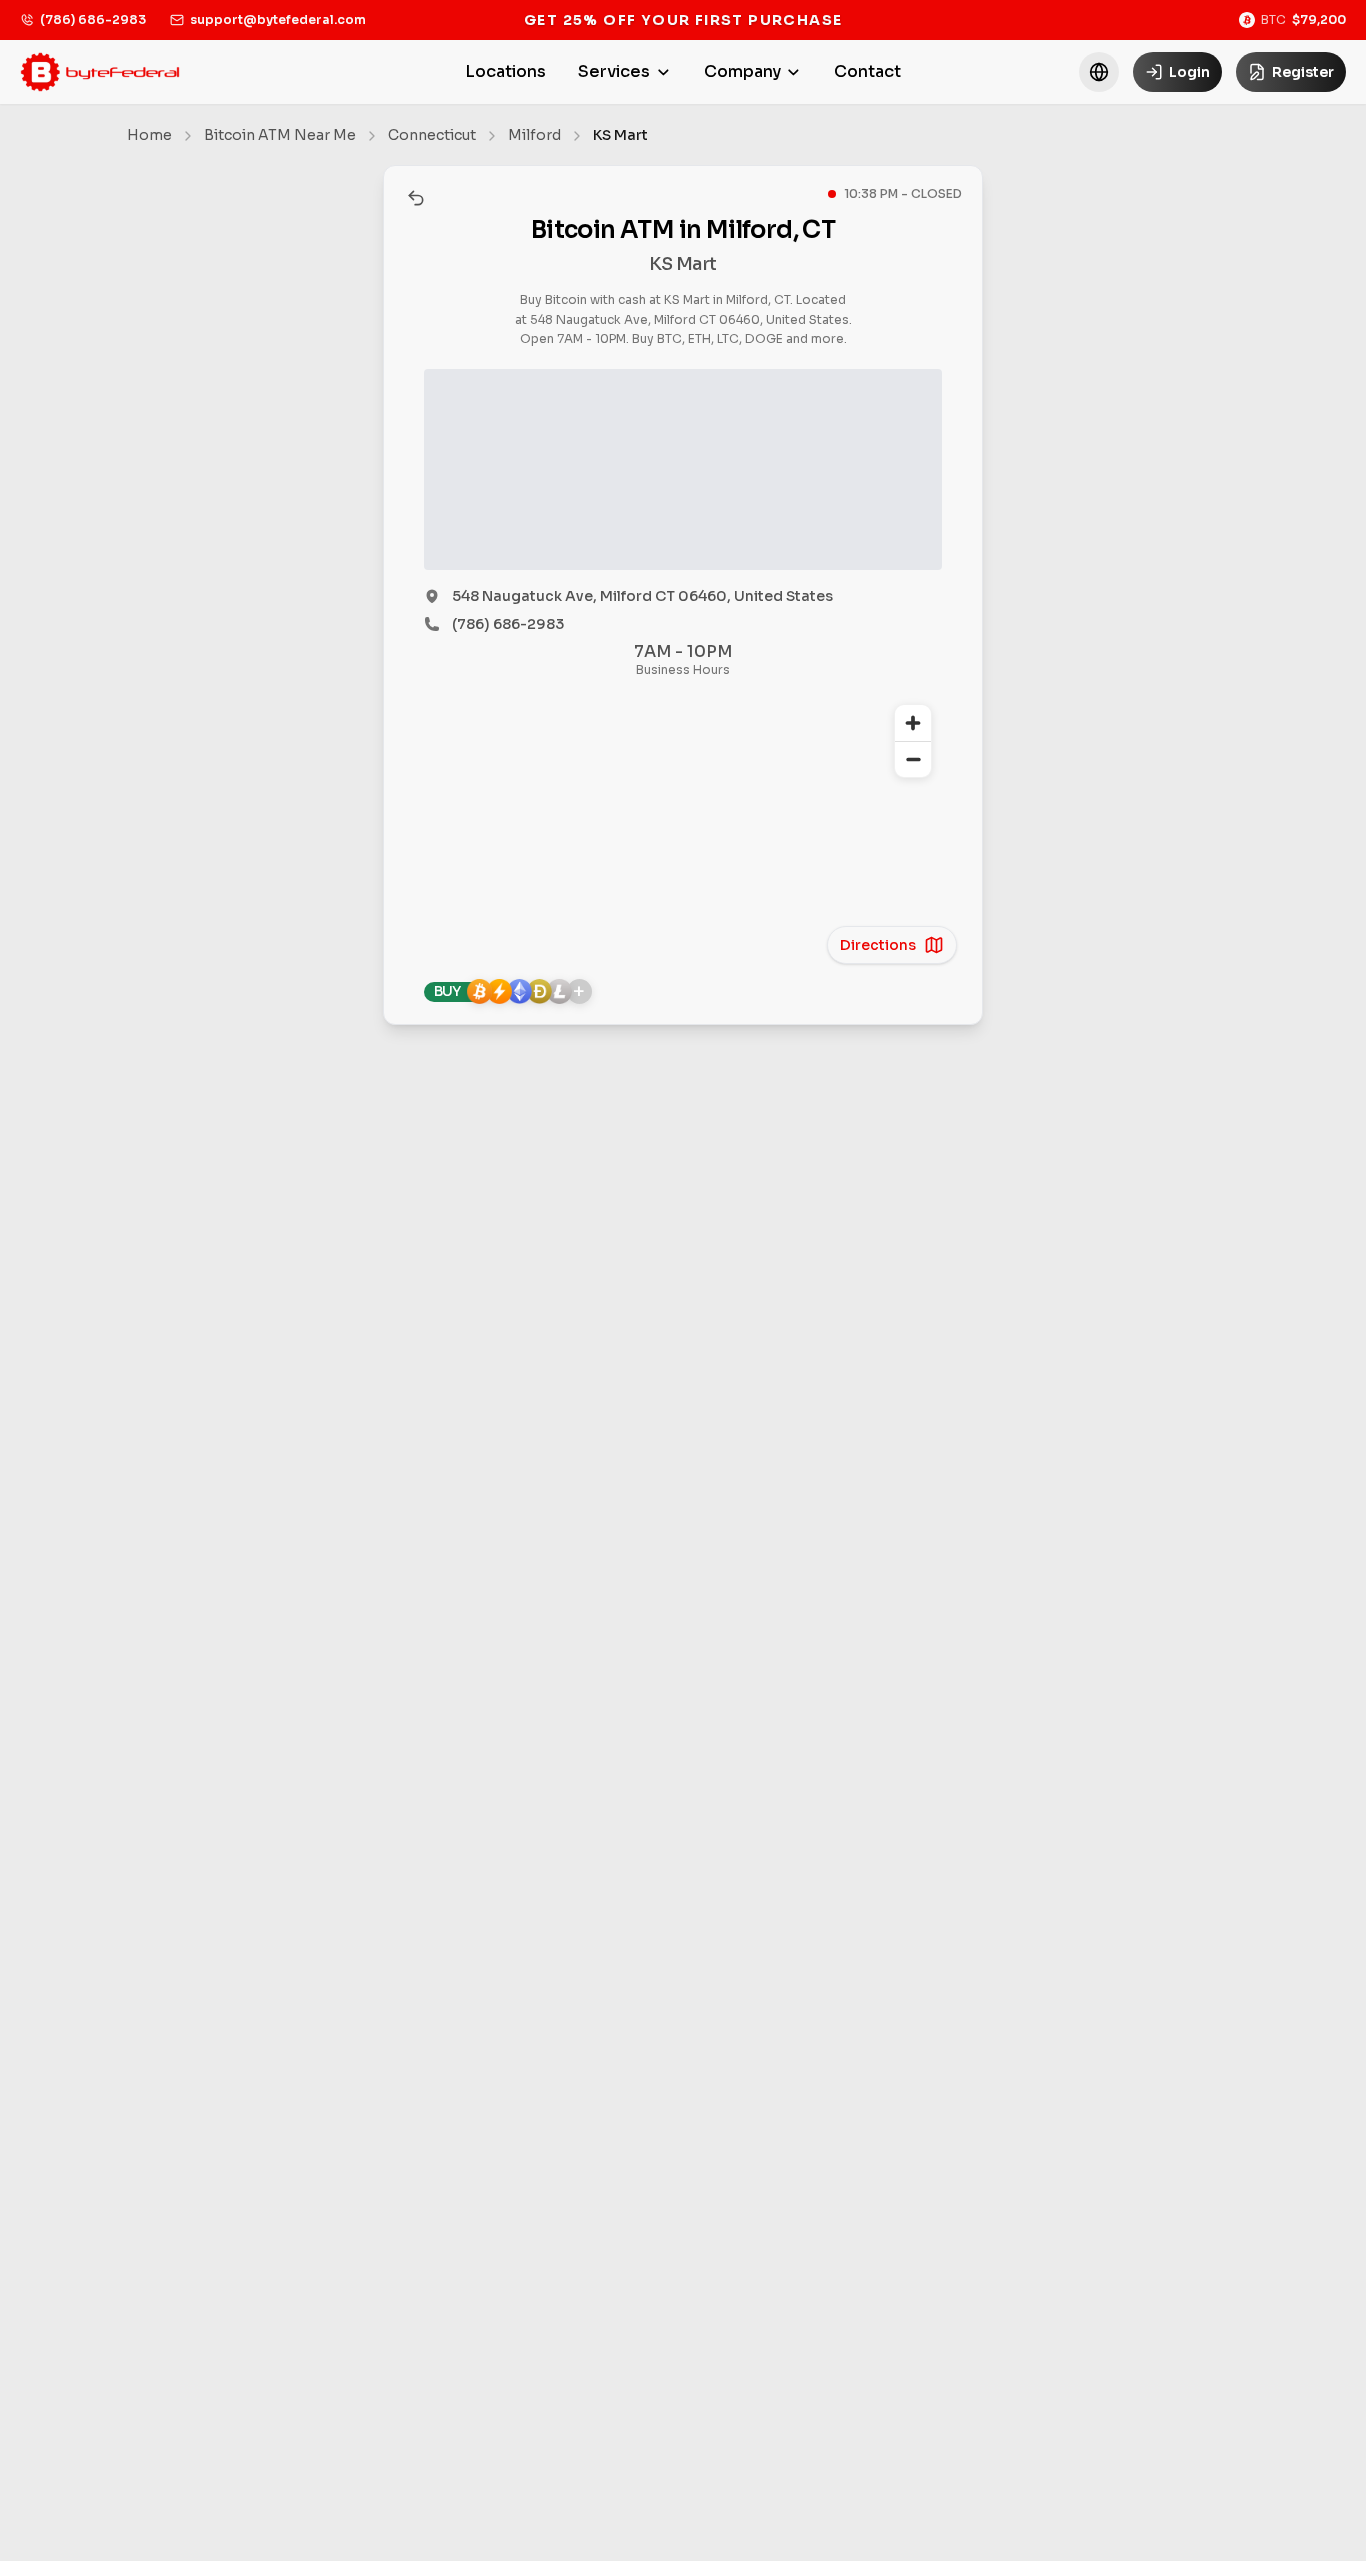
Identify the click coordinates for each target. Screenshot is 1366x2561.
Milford (534, 135)
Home (149, 135)
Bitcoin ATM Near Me (280, 135)
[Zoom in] (913, 723)
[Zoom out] (913, 759)
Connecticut (432, 135)
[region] (683, 819)
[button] (1099, 72)
